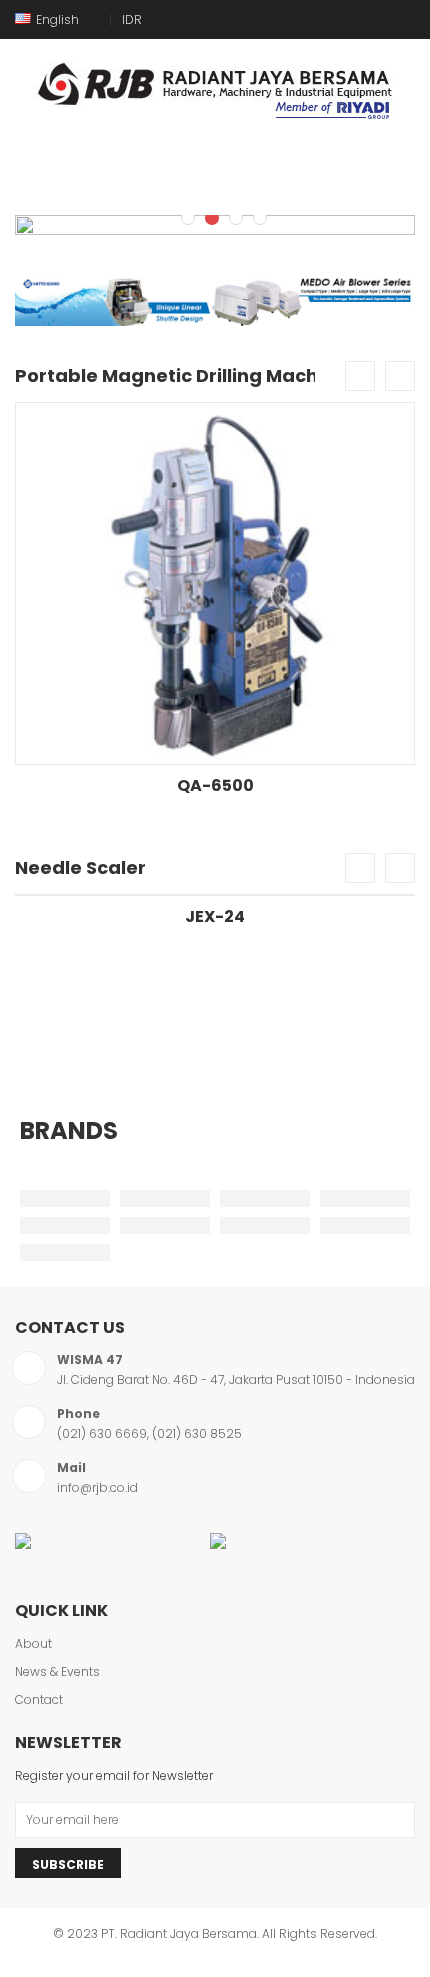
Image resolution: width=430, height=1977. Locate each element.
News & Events (57, 1671)
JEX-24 (215, 916)
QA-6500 (215, 785)
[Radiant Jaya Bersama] (215, 86)
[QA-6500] (215, 583)
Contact (39, 1699)
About (33, 1643)
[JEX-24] (215, 895)
